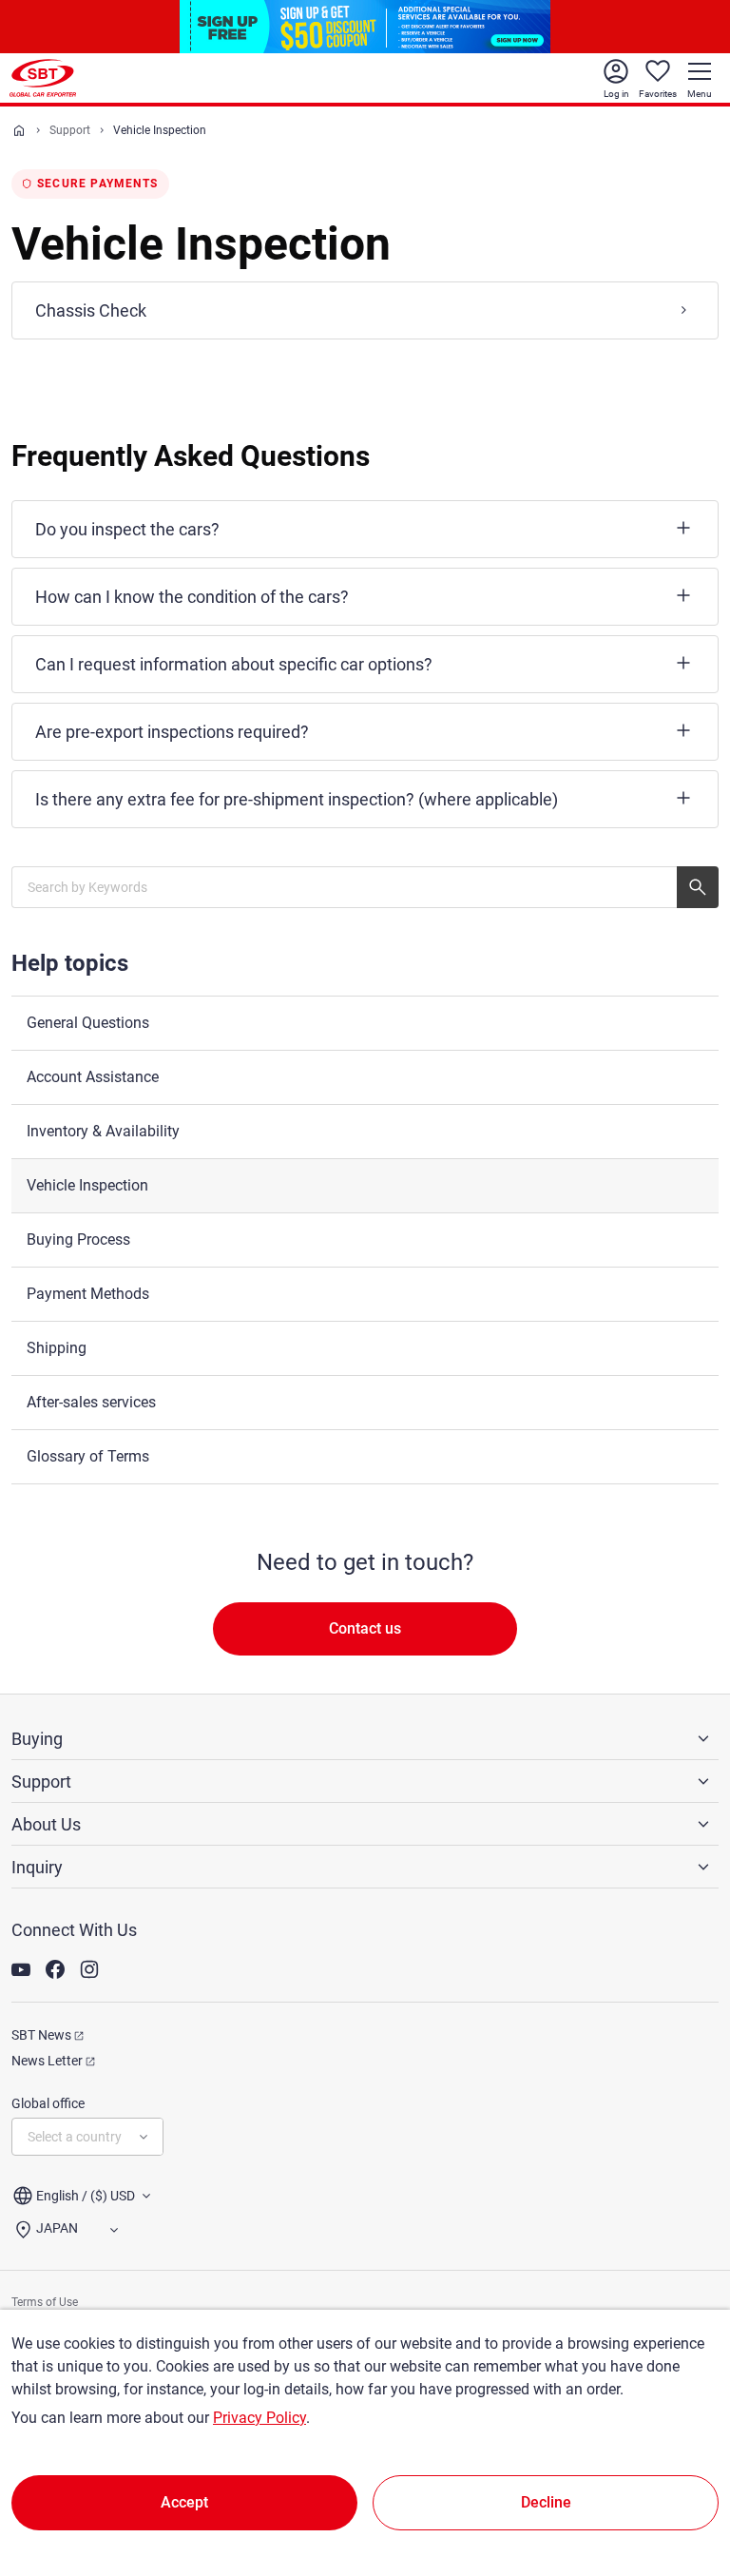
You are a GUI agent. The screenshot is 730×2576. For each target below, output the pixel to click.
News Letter (47, 2061)
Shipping (57, 1348)
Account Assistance (93, 1077)
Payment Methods (88, 1294)
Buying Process (78, 1240)
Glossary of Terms (88, 1456)
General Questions (88, 1023)
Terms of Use (45, 2302)
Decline (546, 2502)
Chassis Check (91, 310)
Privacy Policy (259, 2418)
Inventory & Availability (103, 1131)
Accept (184, 2502)
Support (70, 130)
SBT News (41, 2035)
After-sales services (91, 1402)
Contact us (365, 1628)
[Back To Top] (682, 2478)
